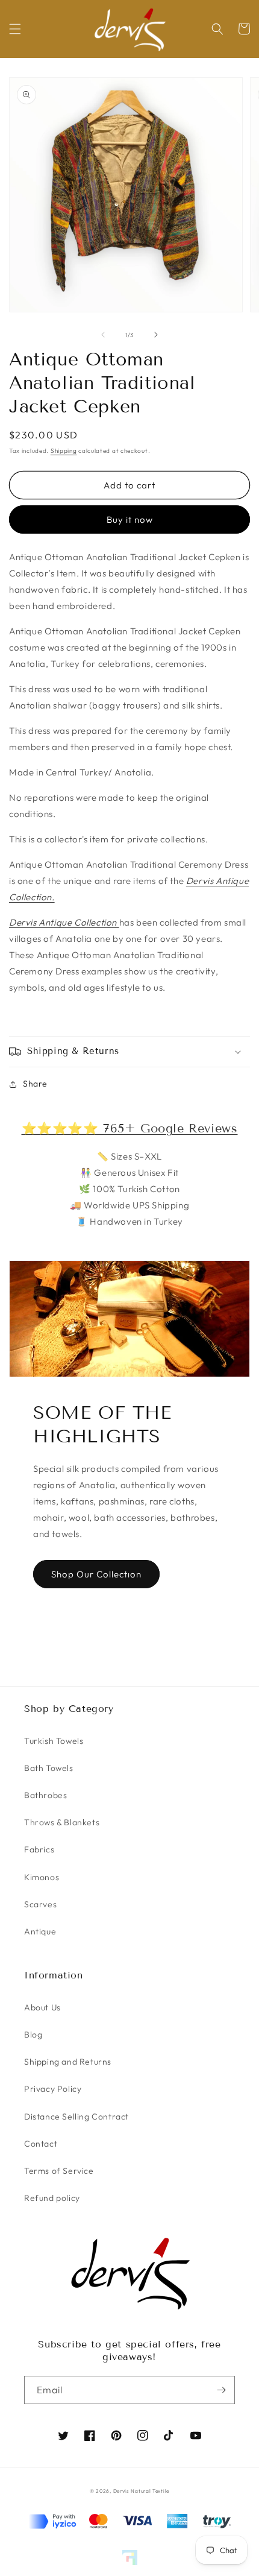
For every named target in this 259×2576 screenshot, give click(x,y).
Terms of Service (59, 2171)
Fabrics (39, 1849)
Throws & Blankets (62, 1822)
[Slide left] (103, 335)
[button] (15, 29)
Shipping (64, 451)
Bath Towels (49, 1768)
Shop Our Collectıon (96, 1574)
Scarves (40, 1904)
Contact (41, 2144)
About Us (42, 2007)
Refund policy (52, 2198)
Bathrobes (45, 1795)
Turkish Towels (54, 1741)
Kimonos (42, 1877)
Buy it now (130, 519)
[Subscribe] (221, 2390)
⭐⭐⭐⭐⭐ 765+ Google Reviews (130, 1128)
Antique (40, 1931)
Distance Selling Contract (76, 2117)
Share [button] (35, 1084)
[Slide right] (156, 335)
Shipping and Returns (68, 2062)
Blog (33, 2035)
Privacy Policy (53, 2089)
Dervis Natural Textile (141, 2491)
